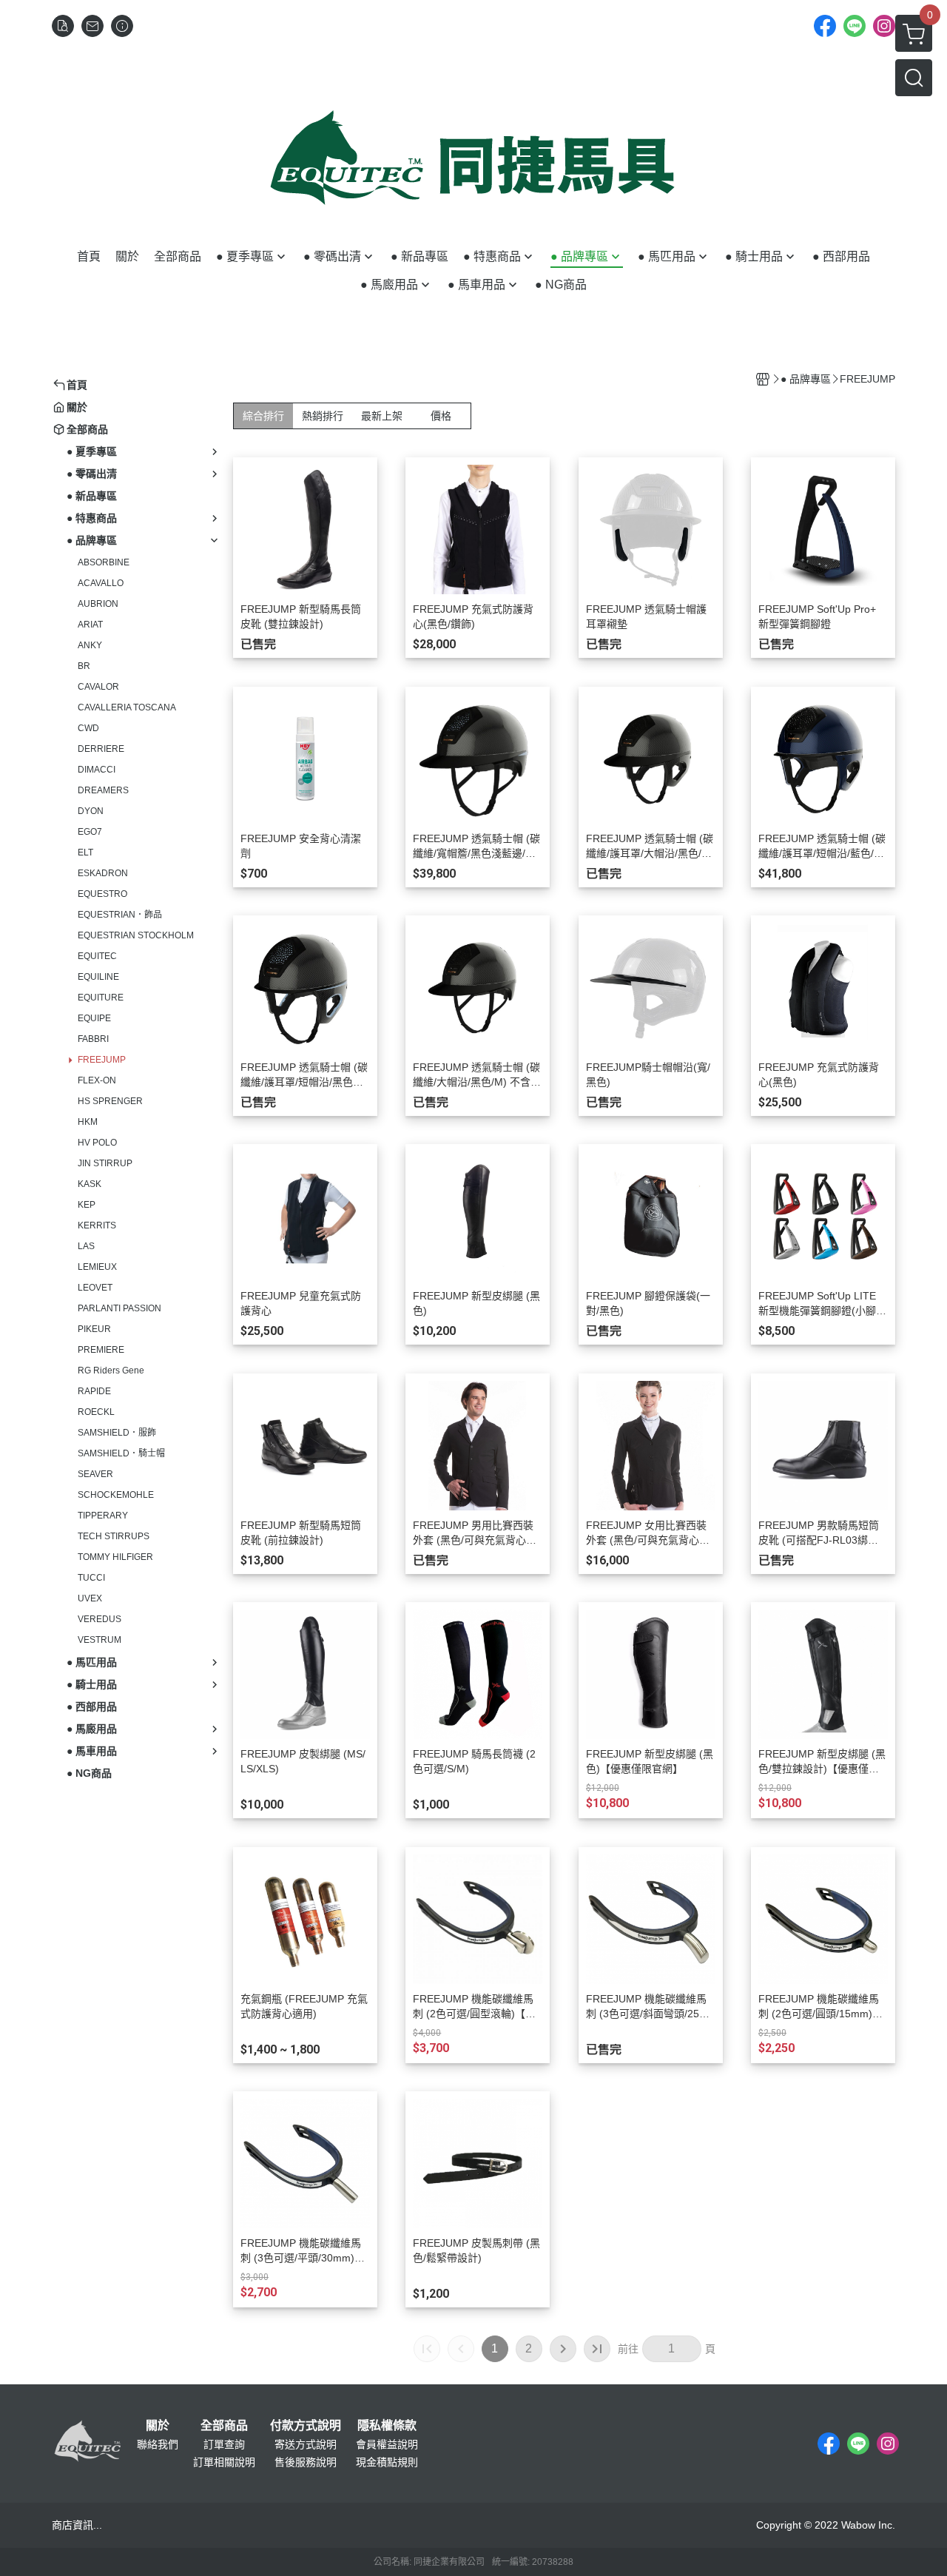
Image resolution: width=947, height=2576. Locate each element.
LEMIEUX (97, 1267)
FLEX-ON (97, 1080)
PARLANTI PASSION (119, 1308)
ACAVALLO (101, 583)
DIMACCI (97, 770)
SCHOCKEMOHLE (116, 1495)
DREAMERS (103, 790)
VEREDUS (100, 1619)
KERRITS (97, 1225)
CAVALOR (98, 687)
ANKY (90, 645)
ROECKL (96, 1412)
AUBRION (98, 604)
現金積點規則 (387, 2462)
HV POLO (97, 1143)
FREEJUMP (102, 1060)
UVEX (90, 1598)
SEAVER (95, 1474)
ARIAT (90, 625)
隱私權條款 (387, 2426)
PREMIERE (101, 1350)
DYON (91, 811)
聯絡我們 (158, 2444)
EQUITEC (97, 956)
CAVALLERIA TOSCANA (127, 707)
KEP (87, 1205)
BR (84, 666)
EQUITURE (101, 998)
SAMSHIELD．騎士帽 (121, 1453)
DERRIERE (101, 749)
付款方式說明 (306, 2426)
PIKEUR (94, 1329)
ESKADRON (103, 873)
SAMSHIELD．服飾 (117, 1433)
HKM (88, 1122)
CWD (88, 728)
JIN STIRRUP (105, 1163)
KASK (90, 1184)
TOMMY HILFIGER (115, 1557)
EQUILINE (98, 977)
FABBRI (93, 1039)
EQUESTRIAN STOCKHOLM (136, 935)
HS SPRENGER (110, 1101)
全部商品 (224, 2426)
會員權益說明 (387, 2444)
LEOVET (95, 1288)
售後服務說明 (306, 2462)
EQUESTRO (102, 894)
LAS (86, 1246)
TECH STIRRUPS (114, 1536)
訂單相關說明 (224, 2462)
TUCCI (91, 1578)
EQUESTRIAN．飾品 (120, 915)
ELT (85, 852)
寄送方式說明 (306, 2444)
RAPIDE (94, 1391)
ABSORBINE (104, 562)
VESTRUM (100, 1640)
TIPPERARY (103, 1516)
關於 (158, 2426)
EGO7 (90, 832)
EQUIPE (94, 1018)
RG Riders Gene (111, 1371)
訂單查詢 (224, 2444)
